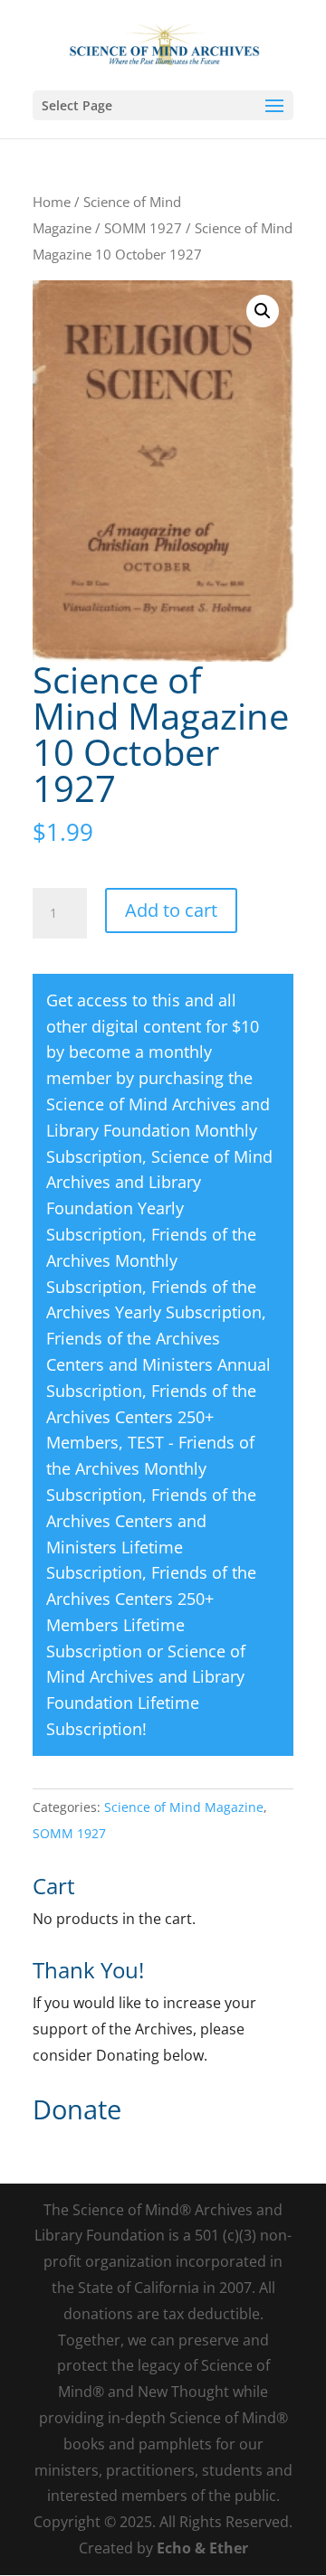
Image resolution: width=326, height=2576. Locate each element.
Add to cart (171, 910)
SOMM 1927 (143, 228)
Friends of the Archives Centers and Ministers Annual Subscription (158, 1364)
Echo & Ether (202, 2548)
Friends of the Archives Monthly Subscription (151, 1260)
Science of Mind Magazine (184, 1807)
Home (52, 202)
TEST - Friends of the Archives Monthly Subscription (150, 1468)
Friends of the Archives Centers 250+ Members (151, 1417)
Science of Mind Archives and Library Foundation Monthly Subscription (158, 1130)
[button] (263, 311)
